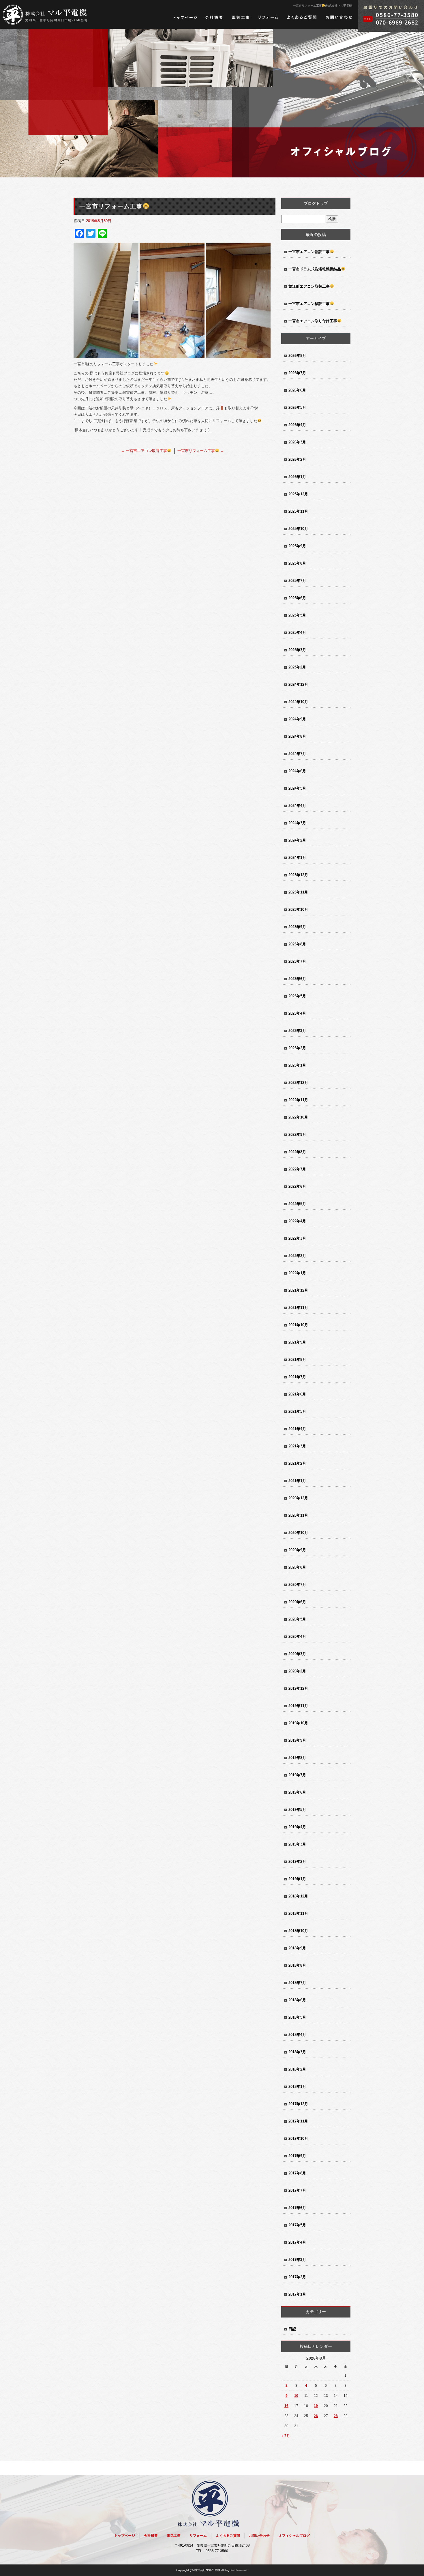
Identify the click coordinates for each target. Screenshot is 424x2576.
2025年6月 (297, 598)
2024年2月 (297, 840)
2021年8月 (297, 1360)
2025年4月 (297, 633)
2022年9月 (297, 1135)
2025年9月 (297, 546)
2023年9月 (297, 927)
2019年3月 (297, 1844)
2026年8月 (297, 356)
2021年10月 (298, 1325)
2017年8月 (297, 2173)
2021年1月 (297, 1481)
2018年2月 (297, 2069)
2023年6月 (297, 979)
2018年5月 (297, 2017)
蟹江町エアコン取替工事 (309, 286)
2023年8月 (297, 944)
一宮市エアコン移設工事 (309, 304)
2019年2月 (297, 1862)
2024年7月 (297, 754)
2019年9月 (297, 1740)
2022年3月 (297, 1238)
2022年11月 (298, 1100)
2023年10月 (298, 909)
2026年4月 (297, 425)
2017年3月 (297, 2260)
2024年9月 (297, 719)
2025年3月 (297, 650)
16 (286, 2406)
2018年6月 (297, 2000)
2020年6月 (297, 1602)
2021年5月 (297, 1411)
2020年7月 (297, 1585)
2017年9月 (297, 2156)
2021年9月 (297, 1342)
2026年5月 (297, 408)
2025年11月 (298, 511)
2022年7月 (297, 1169)
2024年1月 (297, 858)
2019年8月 (297, 1758)
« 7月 (286, 2436)
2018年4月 (297, 2035)
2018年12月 (298, 1896)
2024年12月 (298, 684)
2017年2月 (297, 2277)
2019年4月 (297, 1827)
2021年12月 (298, 1290)
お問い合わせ (339, 17)
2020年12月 (298, 1498)
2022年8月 (297, 1152)
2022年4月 (297, 1221)
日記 (292, 2329)
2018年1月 (297, 2087)
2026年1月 (297, 477)
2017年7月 (297, 2190)
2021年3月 (297, 1446)
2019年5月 (297, 1810)
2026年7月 (297, 373)
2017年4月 (297, 2242)
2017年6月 (297, 2208)
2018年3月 (297, 2052)
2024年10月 (298, 702)
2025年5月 (297, 615)
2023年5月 (297, 996)
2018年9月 (297, 1948)
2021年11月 (298, 1308)
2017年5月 (297, 2225)
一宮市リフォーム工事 (201, 451)
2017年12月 (298, 2104)
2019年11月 (298, 1706)
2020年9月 (297, 1550)
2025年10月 (298, 529)
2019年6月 (297, 1792)
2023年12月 (298, 875)
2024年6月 (297, 771)
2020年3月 (297, 1654)
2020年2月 (297, 1671)
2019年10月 (298, 1723)
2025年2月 (297, 667)
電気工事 (241, 17)
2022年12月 (298, 1083)
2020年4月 (297, 1637)
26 (316, 2416)
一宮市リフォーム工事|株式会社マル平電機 (322, 6)
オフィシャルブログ (294, 2536)
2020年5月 (297, 1619)
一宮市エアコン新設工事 (309, 252)
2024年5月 (297, 788)
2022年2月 (297, 1256)
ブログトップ (316, 203)
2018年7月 (297, 1983)
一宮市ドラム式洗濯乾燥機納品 (315, 269)
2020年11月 (298, 1515)
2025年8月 (297, 563)
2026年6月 (297, 390)
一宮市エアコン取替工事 (144, 451)
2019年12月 (298, 1688)
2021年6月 (297, 1394)
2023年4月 (297, 1013)
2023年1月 (297, 1065)
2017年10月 (298, 2138)
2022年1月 (297, 1273)
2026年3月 (297, 442)
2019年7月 (297, 1775)
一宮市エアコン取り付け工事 (313, 321)
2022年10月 (298, 1117)
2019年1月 (297, 1879)
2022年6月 (297, 1186)
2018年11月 (298, 1913)
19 (316, 2406)
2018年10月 (298, 1931)
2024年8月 (297, 736)
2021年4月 (297, 1429)
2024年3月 (297, 823)
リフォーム (268, 17)
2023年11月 (298, 892)
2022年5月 (297, 1204)
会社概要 (214, 17)
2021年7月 (297, 1377)
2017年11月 (298, 2121)
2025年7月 (297, 581)
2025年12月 (298, 494)
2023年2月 (297, 1048)
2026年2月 (297, 459)
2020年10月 (298, 1533)
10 (296, 2396)
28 (336, 2416)
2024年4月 (297, 806)
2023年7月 (297, 961)
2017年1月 (297, 2294)
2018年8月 (297, 1965)
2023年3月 (297, 1031)
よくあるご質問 (302, 17)
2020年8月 (297, 1567)
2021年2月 (297, 1463)
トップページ (185, 17)
